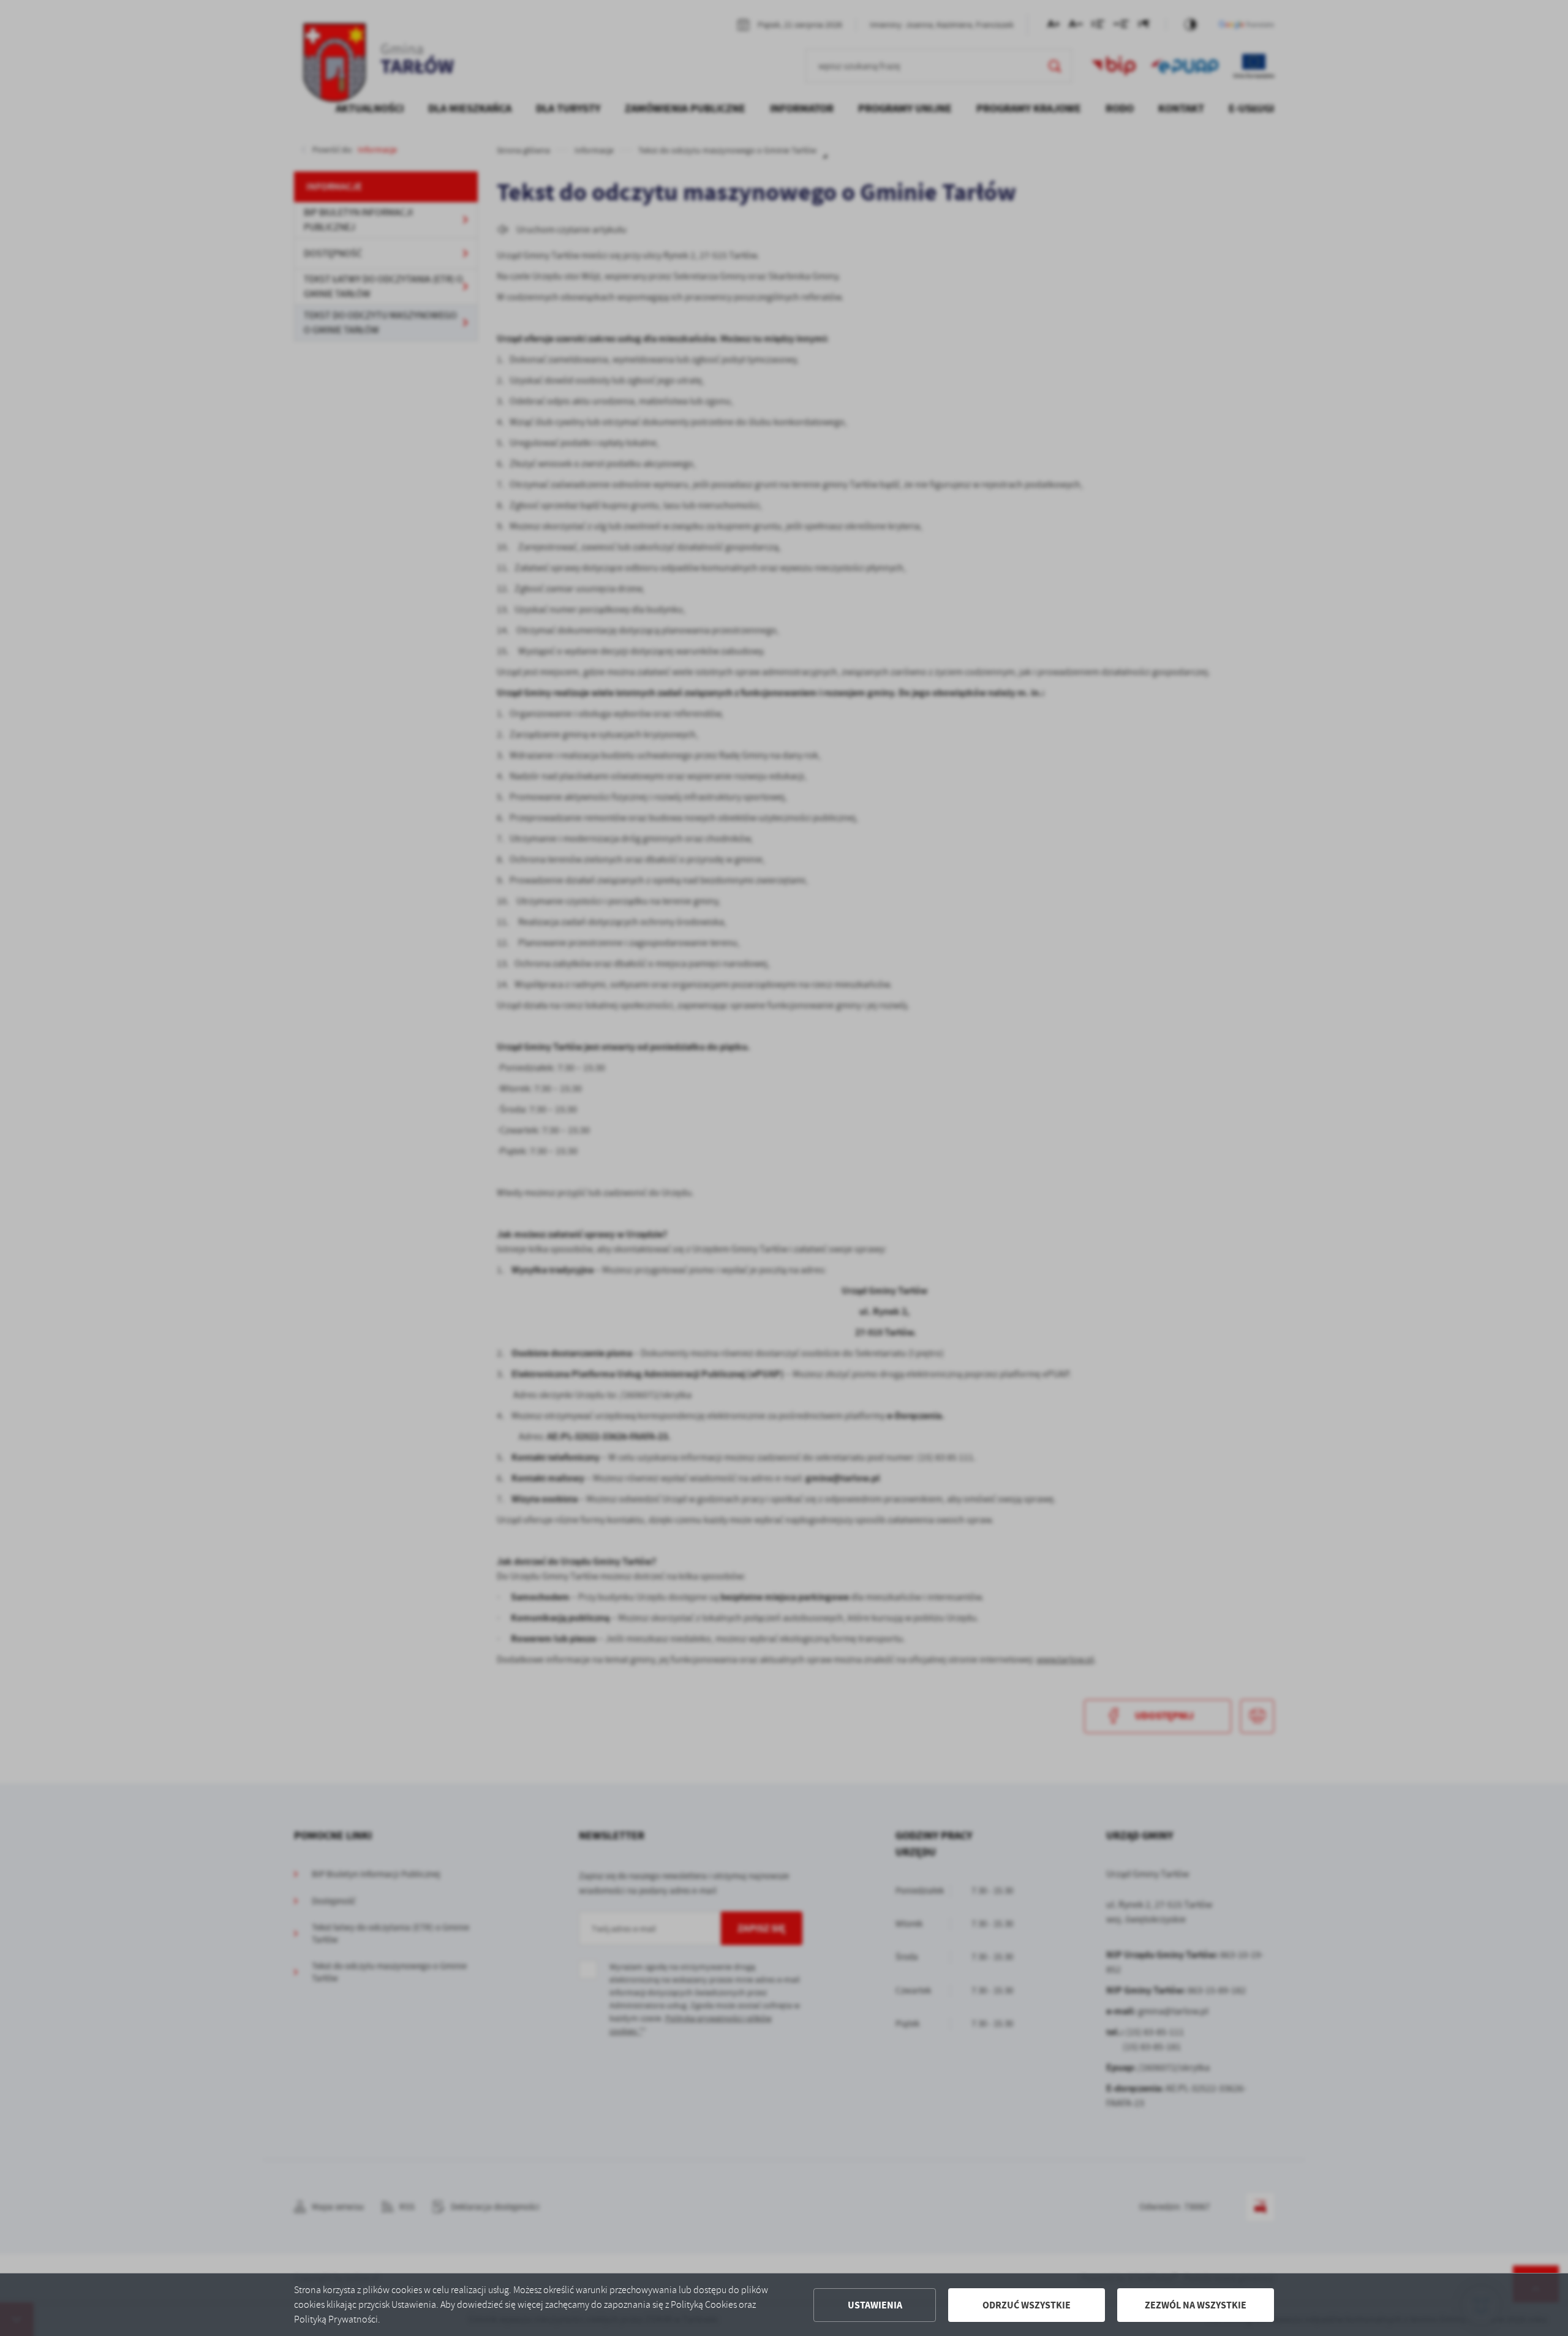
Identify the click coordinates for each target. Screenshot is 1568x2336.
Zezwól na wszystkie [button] (1196, 2305)
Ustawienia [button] (875, 2305)
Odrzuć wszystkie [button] (1027, 2305)
